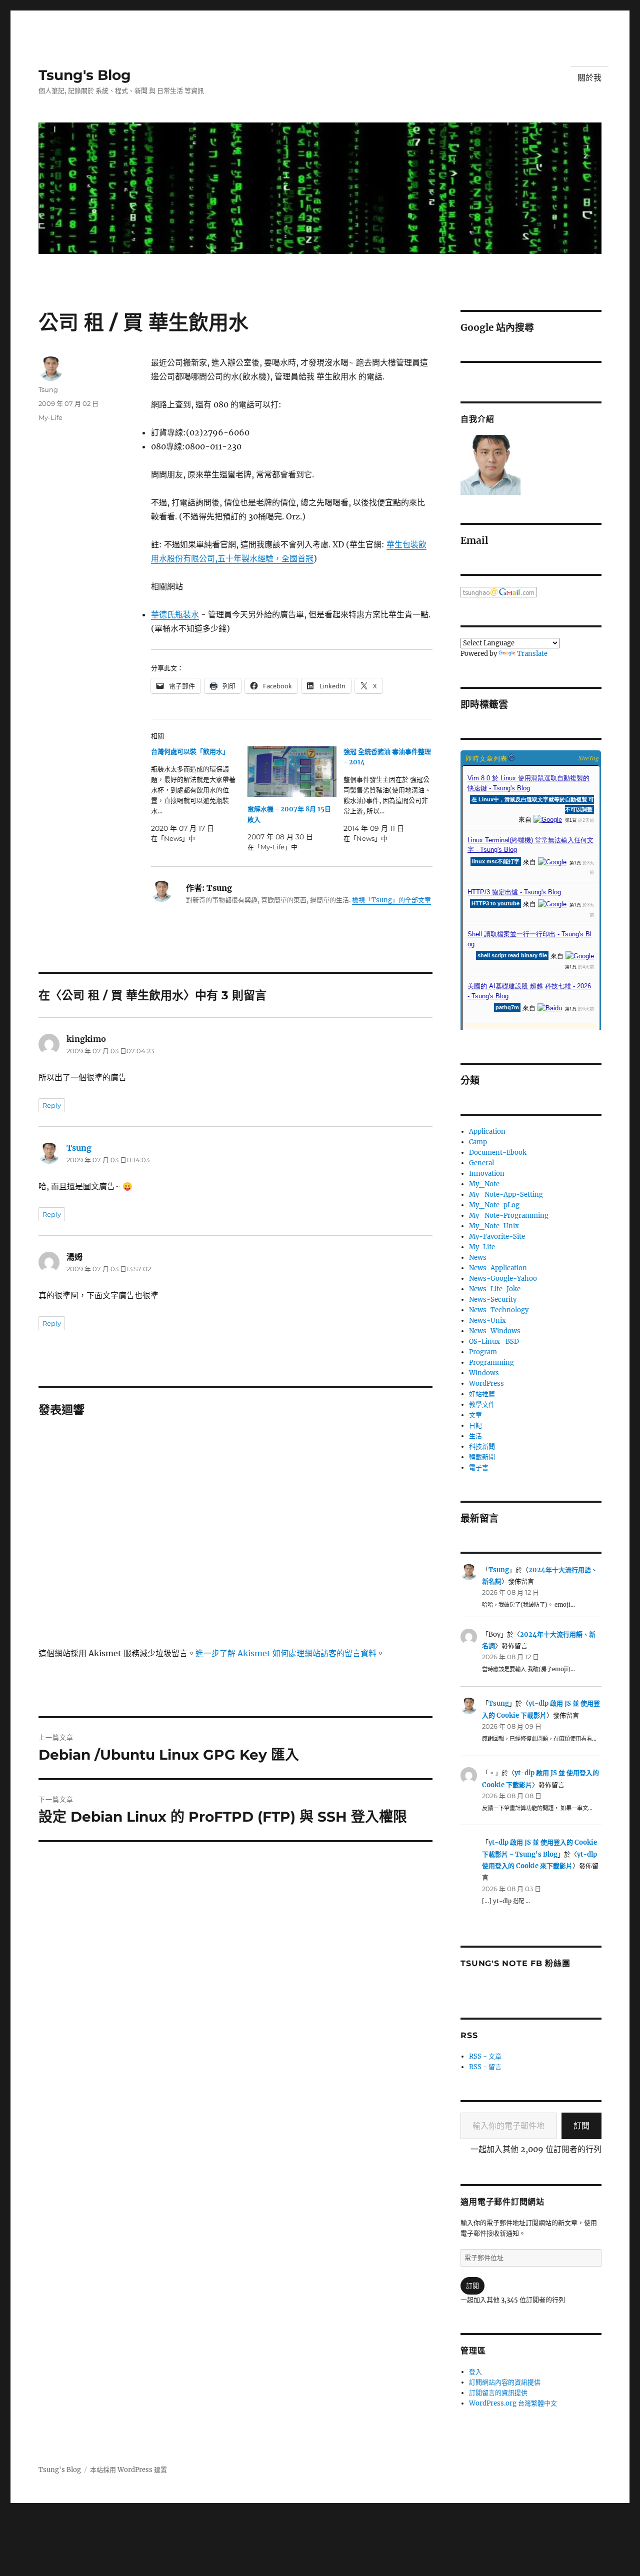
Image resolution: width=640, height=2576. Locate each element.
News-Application (498, 1268)
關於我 (589, 78)
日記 (475, 1425)
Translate (532, 654)
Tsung (48, 389)
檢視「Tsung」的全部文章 (391, 900)
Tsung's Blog (85, 75)
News (478, 1258)
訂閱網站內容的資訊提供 (505, 2382)
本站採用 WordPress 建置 (128, 2470)
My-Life (50, 417)
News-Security (493, 1299)
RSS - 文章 (485, 2056)
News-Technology (499, 1310)
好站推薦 (482, 1394)
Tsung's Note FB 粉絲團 (515, 1963)
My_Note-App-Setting (506, 1195)
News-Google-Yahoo (503, 1279)
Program (483, 1352)
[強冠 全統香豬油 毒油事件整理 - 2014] (391, 795)
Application (487, 1132)
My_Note (484, 1184)
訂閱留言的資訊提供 (498, 2393)
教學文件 (482, 1404)
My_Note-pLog (494, 1205)
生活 (475, 1436)
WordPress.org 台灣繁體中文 (513, 2403)
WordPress (486, 1383)
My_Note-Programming (509, 1216)
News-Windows (495, 1331)
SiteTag (589, 758)
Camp (478, 1142)
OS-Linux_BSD (494, 1341)
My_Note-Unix (494, 1226)
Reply (52, 1105)
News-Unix (487, 1320)
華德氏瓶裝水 (175, 614)
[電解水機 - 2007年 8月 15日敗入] (292, 772)
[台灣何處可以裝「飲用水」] (199, 795)
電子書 (479, 1467)
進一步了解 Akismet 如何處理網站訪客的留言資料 (286, 1653)
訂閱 (581, 2126)
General (481, 1163)
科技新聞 (482, 1446)
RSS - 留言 (485, 2067)
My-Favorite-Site (497, 1237)
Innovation (487, 1174)
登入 (475, 2372)
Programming (491, 1362)
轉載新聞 (482, 1457)
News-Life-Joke (495, 1289)
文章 (475, 1415)
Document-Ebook (498, 1153)
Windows (484, 1373)
